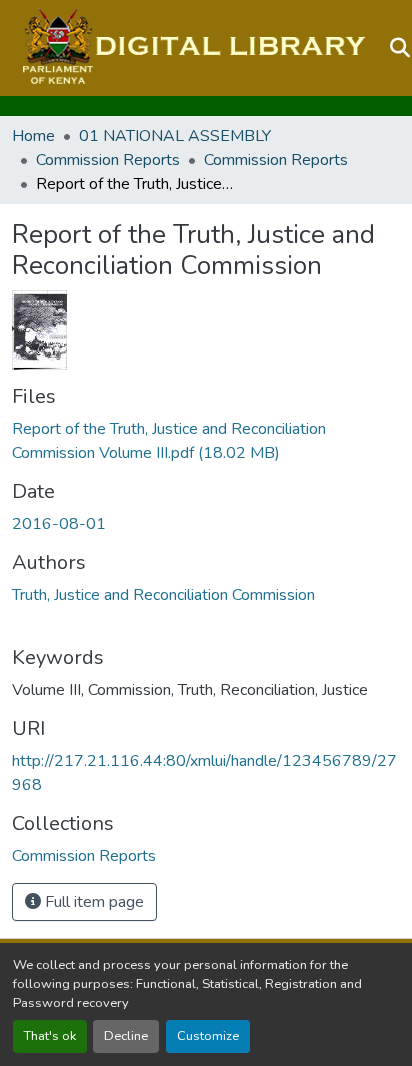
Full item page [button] (92, 902)
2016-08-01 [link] (59, 524)
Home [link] (33, 136)
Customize (208, 1036)
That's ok (50, 1036)
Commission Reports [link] (108, 160)
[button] (191, 48)
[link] (206, 441)
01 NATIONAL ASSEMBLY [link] (175, 136)
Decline (126, 1036)
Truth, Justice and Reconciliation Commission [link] (163, 595)
